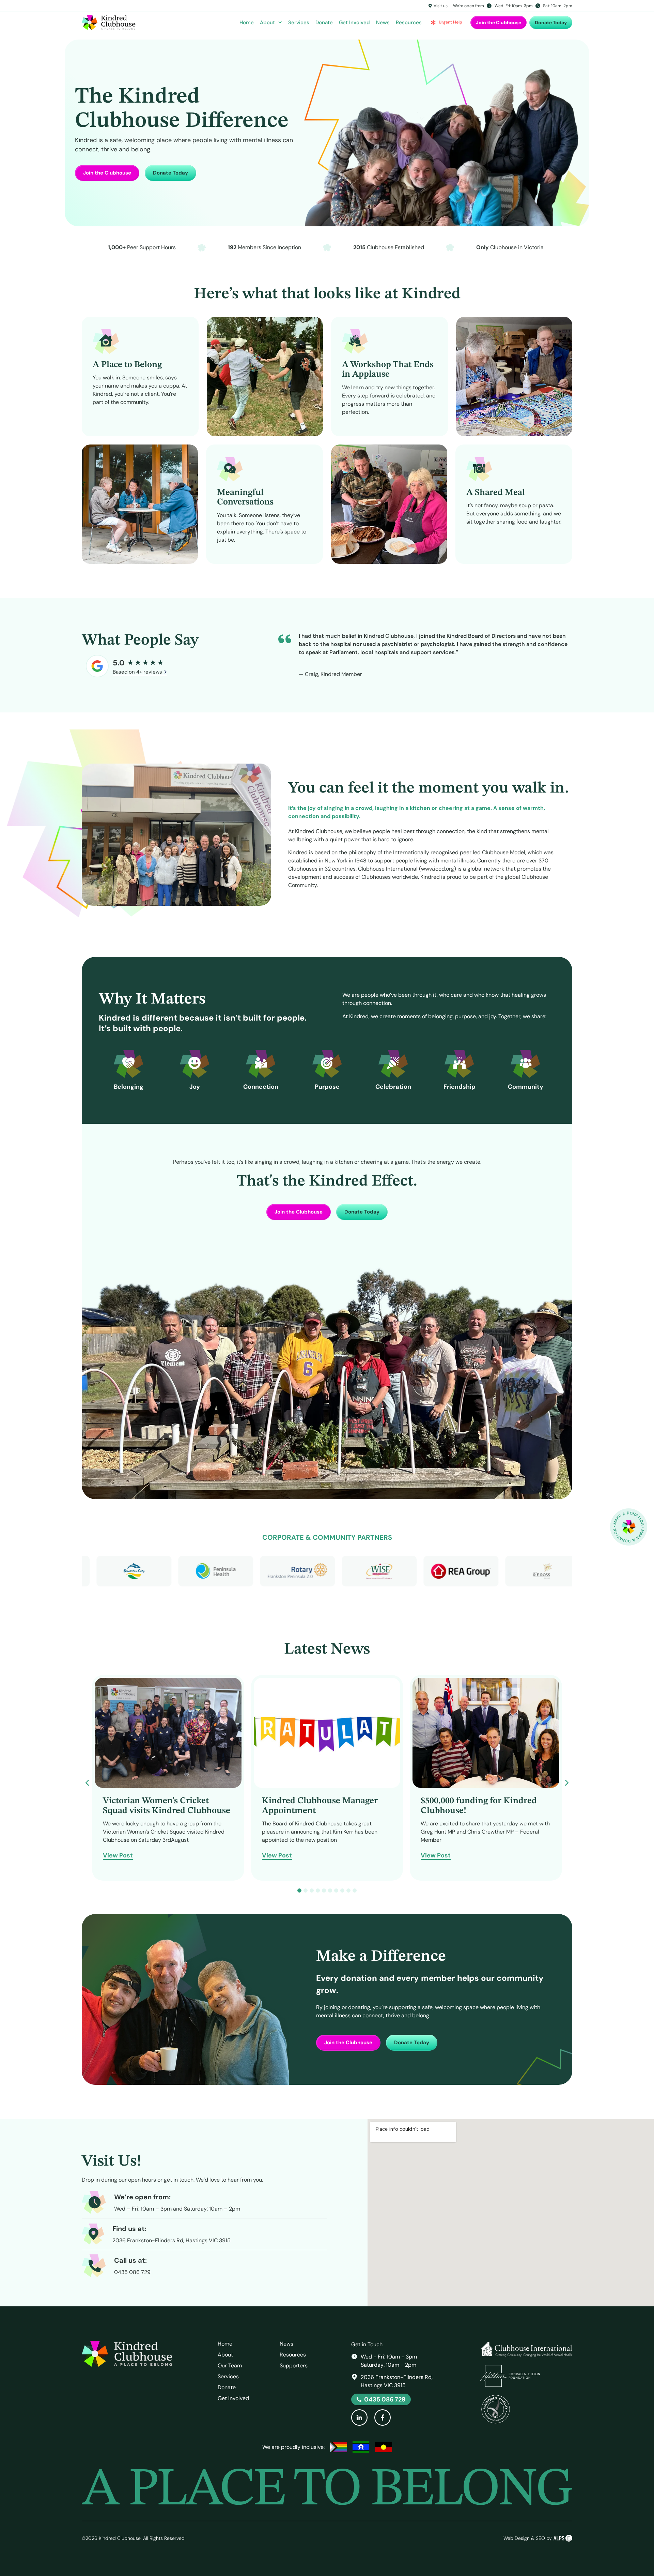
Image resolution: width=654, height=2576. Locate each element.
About (267, 22)
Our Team (230, 2366)
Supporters (294, 2366)
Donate (324, 22)
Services (299, 22)
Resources (409, 22)
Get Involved (354, 22)
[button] (567, 1783)
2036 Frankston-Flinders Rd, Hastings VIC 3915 (172, 2240)
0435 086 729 (132, 2272)
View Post (118, 1856)
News (383, 22)
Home (247, 22)
